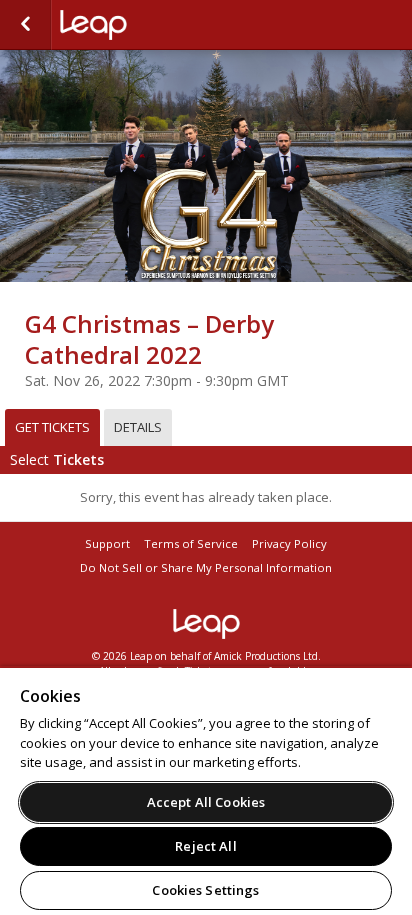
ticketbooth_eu (160, 25)
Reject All (205, 846)
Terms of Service (191, 543)
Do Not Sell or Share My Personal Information (206, 567)
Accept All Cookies (206, 802)
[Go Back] (25, 25)
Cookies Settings (205, 890)
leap (206, 624)
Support (107, 543)
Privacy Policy (289, 543)
